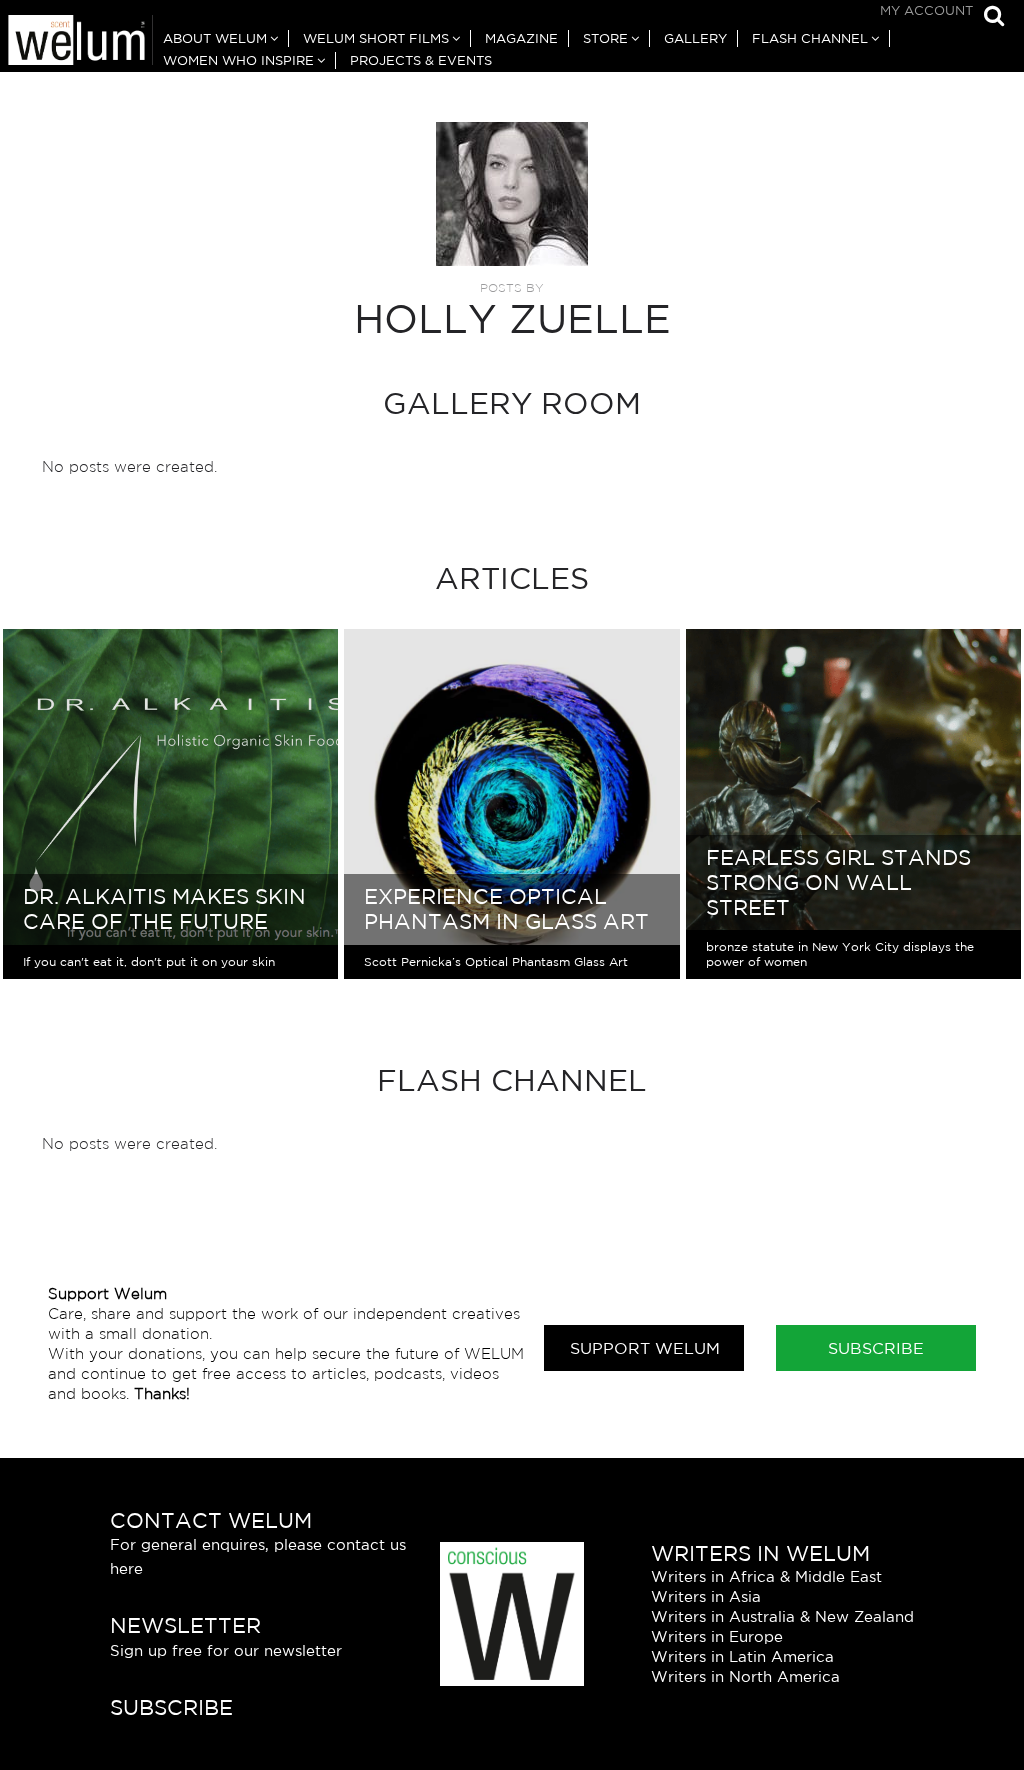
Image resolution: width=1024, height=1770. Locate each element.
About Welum (215, 38)
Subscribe (876, 1348)
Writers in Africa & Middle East (766, 1576)
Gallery (695, 38)
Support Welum (645, 1348)
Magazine (521, 38)
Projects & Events (421, 60)
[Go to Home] (76, 43)
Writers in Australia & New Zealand (782, 1616)
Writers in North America (745, 1676)
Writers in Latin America (742, 1656)
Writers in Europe (717, 1636)
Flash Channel (810, 38)
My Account (926, 10)
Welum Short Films (376, 38)
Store (605, 38)
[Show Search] (989, 17)
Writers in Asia (706, 1596)
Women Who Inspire (238, 60)
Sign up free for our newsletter (226, 1650)
